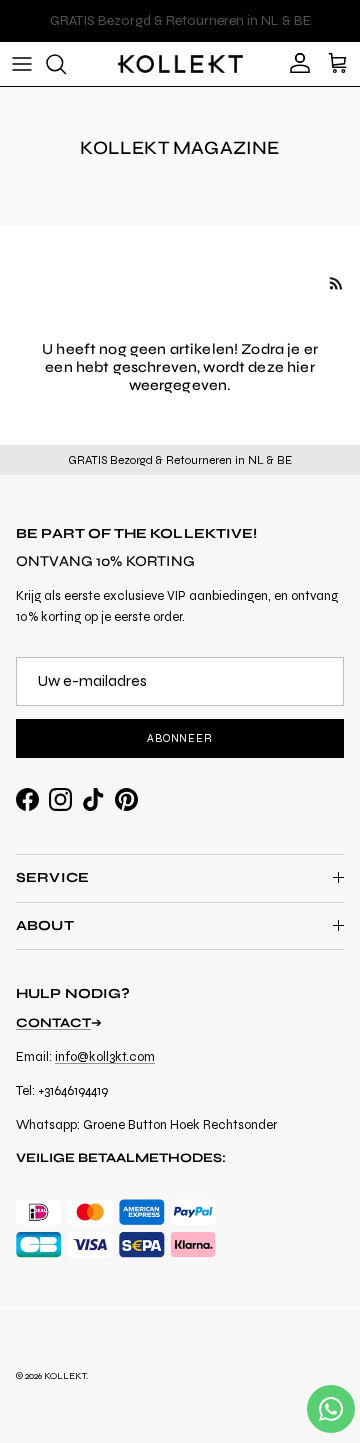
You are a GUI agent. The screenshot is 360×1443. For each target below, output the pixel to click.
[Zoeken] (66, 64)
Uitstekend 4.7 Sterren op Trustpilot (180, 28)
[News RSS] (336, 283)
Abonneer (180, 738)
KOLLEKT (65, 1376)
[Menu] (22, 64)
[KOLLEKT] (180, 64)
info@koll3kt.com (105, 1057)
